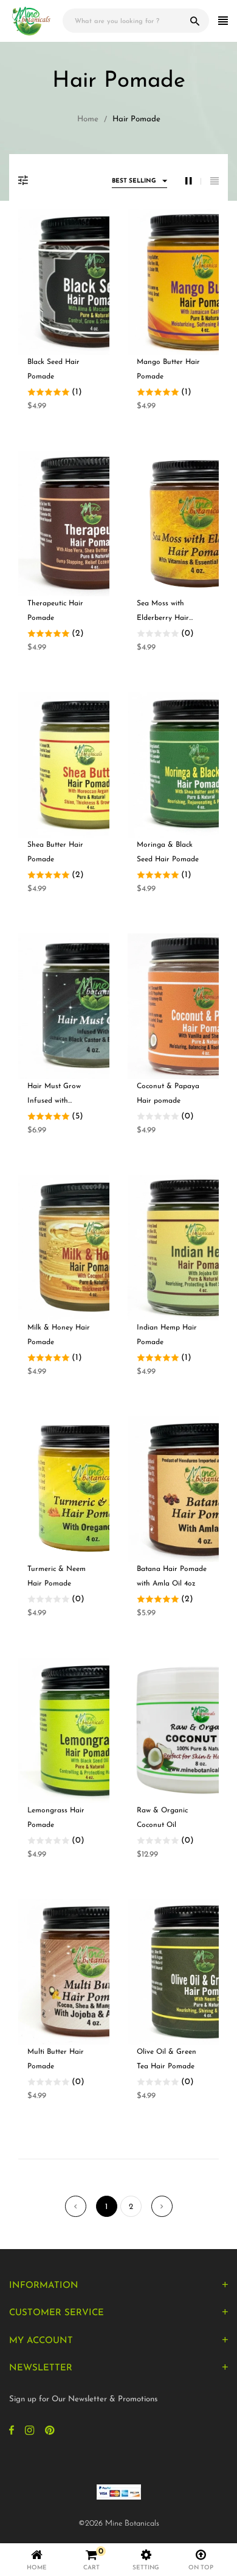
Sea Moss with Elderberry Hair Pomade (163, 618)
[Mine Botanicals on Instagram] (29, 2432)
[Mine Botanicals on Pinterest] (50, 2432)
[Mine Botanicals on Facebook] (12, 2432)
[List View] (215, 182)
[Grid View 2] (193, 182)
